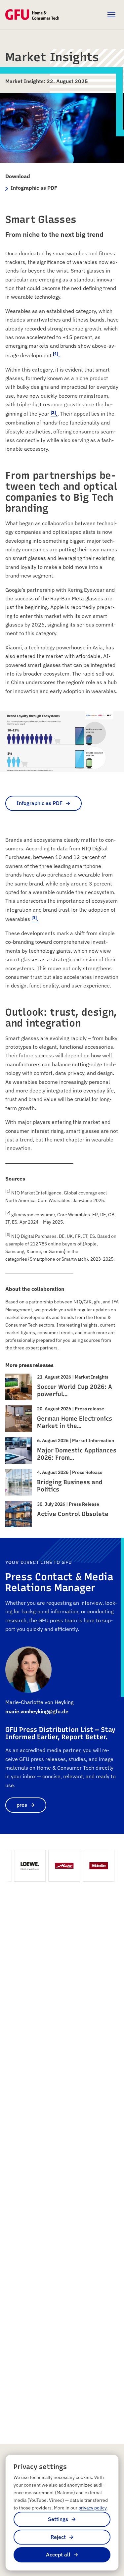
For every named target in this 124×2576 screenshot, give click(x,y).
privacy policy (92, 2508)
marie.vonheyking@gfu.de (37, 1711)
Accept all (58, 2554)
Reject (58, 2537)
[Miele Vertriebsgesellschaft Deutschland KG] (93, 1866)
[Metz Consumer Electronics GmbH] (59, 1866)
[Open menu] (111, 15)
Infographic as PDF (40, 803)
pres (22, 1805)
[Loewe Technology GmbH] (24, 1866)
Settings (58, 2519)
